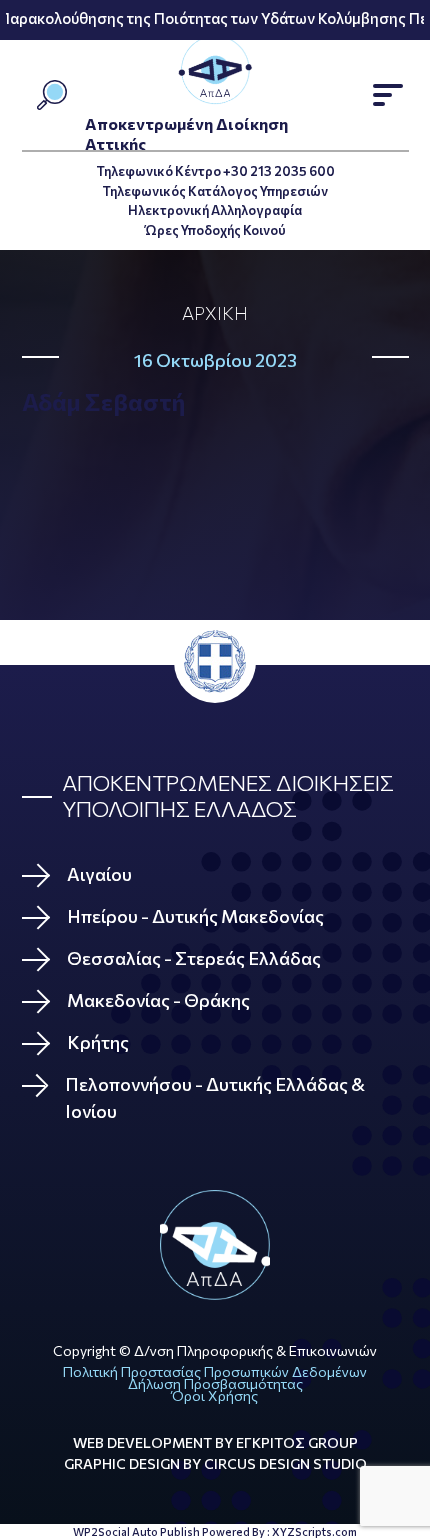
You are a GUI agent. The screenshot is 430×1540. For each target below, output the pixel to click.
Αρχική (215, 313)
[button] (388, 95)
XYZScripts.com (314, 1531)
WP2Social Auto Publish (136, 1531)
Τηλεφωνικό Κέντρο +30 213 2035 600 (215, 171)
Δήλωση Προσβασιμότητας (215, 1383)
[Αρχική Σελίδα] (215, 1245)
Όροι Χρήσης (215, 1395)
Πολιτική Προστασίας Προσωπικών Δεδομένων (215, 1371)
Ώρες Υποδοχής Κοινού (215, 230)
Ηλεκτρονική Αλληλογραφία (215, 210)
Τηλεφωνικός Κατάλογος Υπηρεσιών (215, 191)
